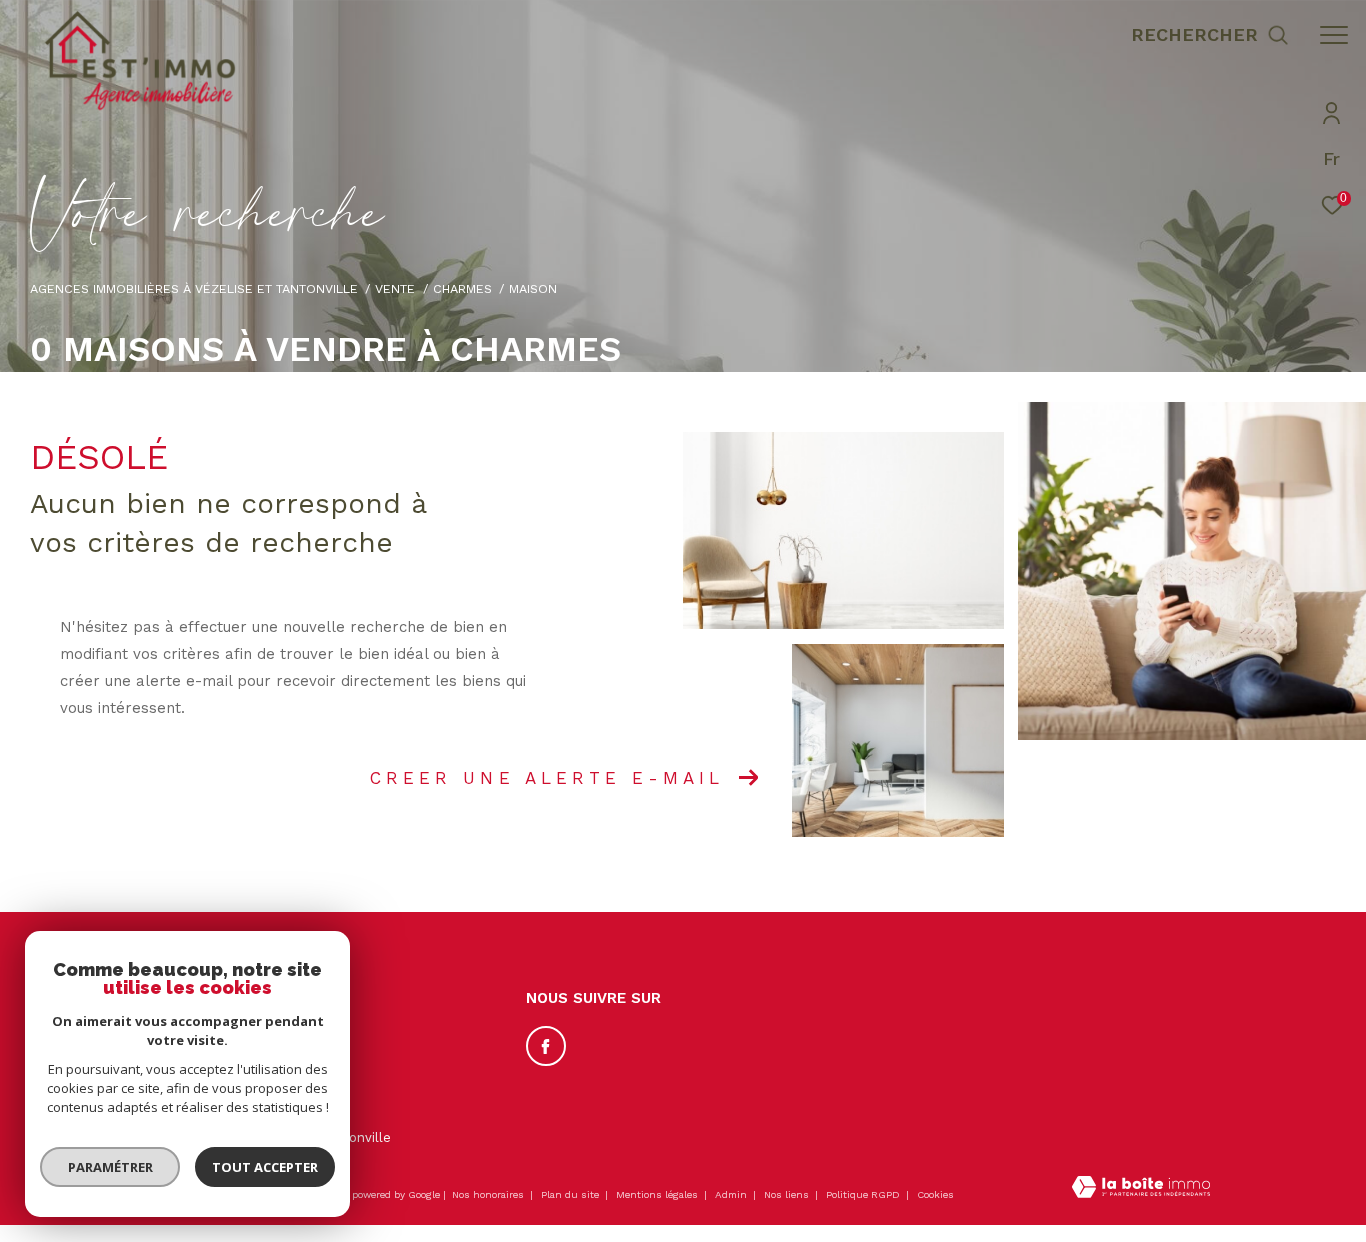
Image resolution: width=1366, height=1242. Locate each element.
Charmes (462, 288)
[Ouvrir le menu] (1334, 35)
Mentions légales (658, 1194)
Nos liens (788, 1194)
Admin (732, 1194)
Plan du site (571, 1194)
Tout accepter (265, 1167)
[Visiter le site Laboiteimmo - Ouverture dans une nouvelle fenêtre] (1141, 1189)
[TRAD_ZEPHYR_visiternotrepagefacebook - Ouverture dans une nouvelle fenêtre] (546, 1046)
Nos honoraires (488, 1194)
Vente (395, 288)
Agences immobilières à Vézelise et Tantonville (194, 288)
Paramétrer (110, 1167)
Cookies (935, 1194)
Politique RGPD (863, 1194)
